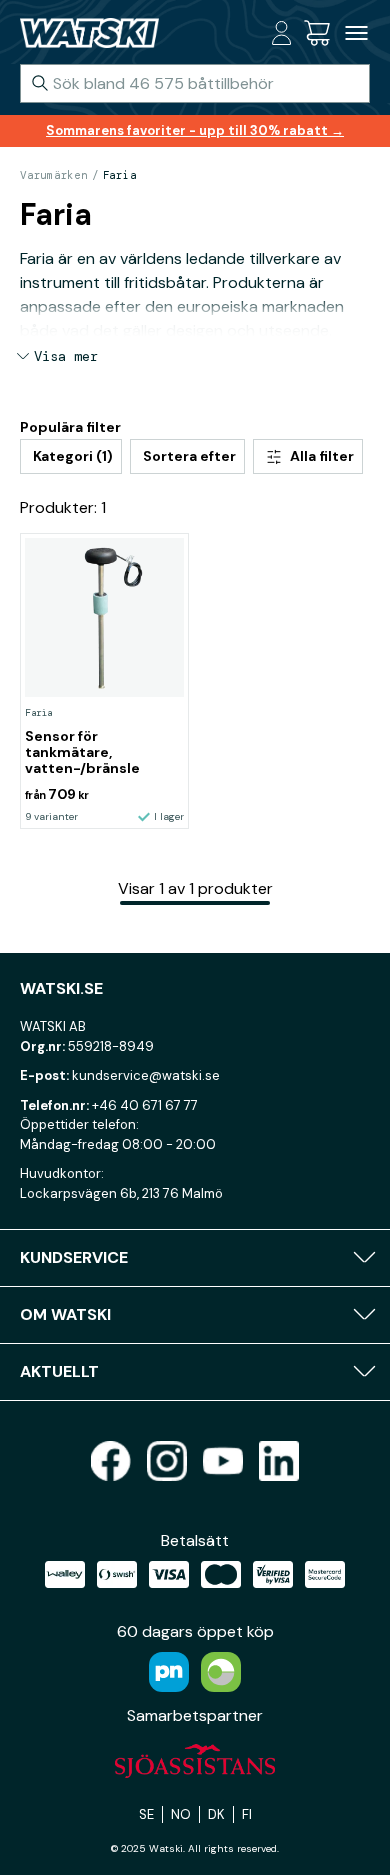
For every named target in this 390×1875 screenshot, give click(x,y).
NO (181, 1814)
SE (146, 1814)
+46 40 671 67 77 (145, 1105)
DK (216, 1814)
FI (247, 1814)
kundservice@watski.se (146, 1075)
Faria (120, 175)
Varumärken (54, 175)
